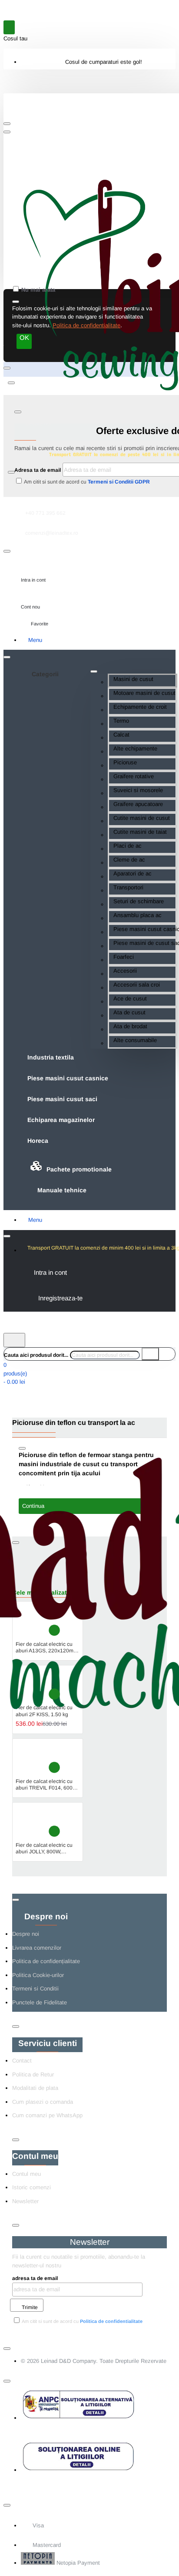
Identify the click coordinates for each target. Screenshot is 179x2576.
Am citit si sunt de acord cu (86, 482)
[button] (54, 1630)
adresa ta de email (35, 2278)
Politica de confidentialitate (86, 325)
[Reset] (9, 27)
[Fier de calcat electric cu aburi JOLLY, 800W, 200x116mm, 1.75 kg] (31, 1822)
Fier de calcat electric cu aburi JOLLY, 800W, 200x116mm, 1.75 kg (44, 1849)
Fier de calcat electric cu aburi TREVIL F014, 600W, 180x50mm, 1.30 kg (47, 1785)
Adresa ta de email (38, 470)
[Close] (19, 115)
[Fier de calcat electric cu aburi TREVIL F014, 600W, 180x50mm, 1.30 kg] (31, 1758)
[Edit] (7, 124)
